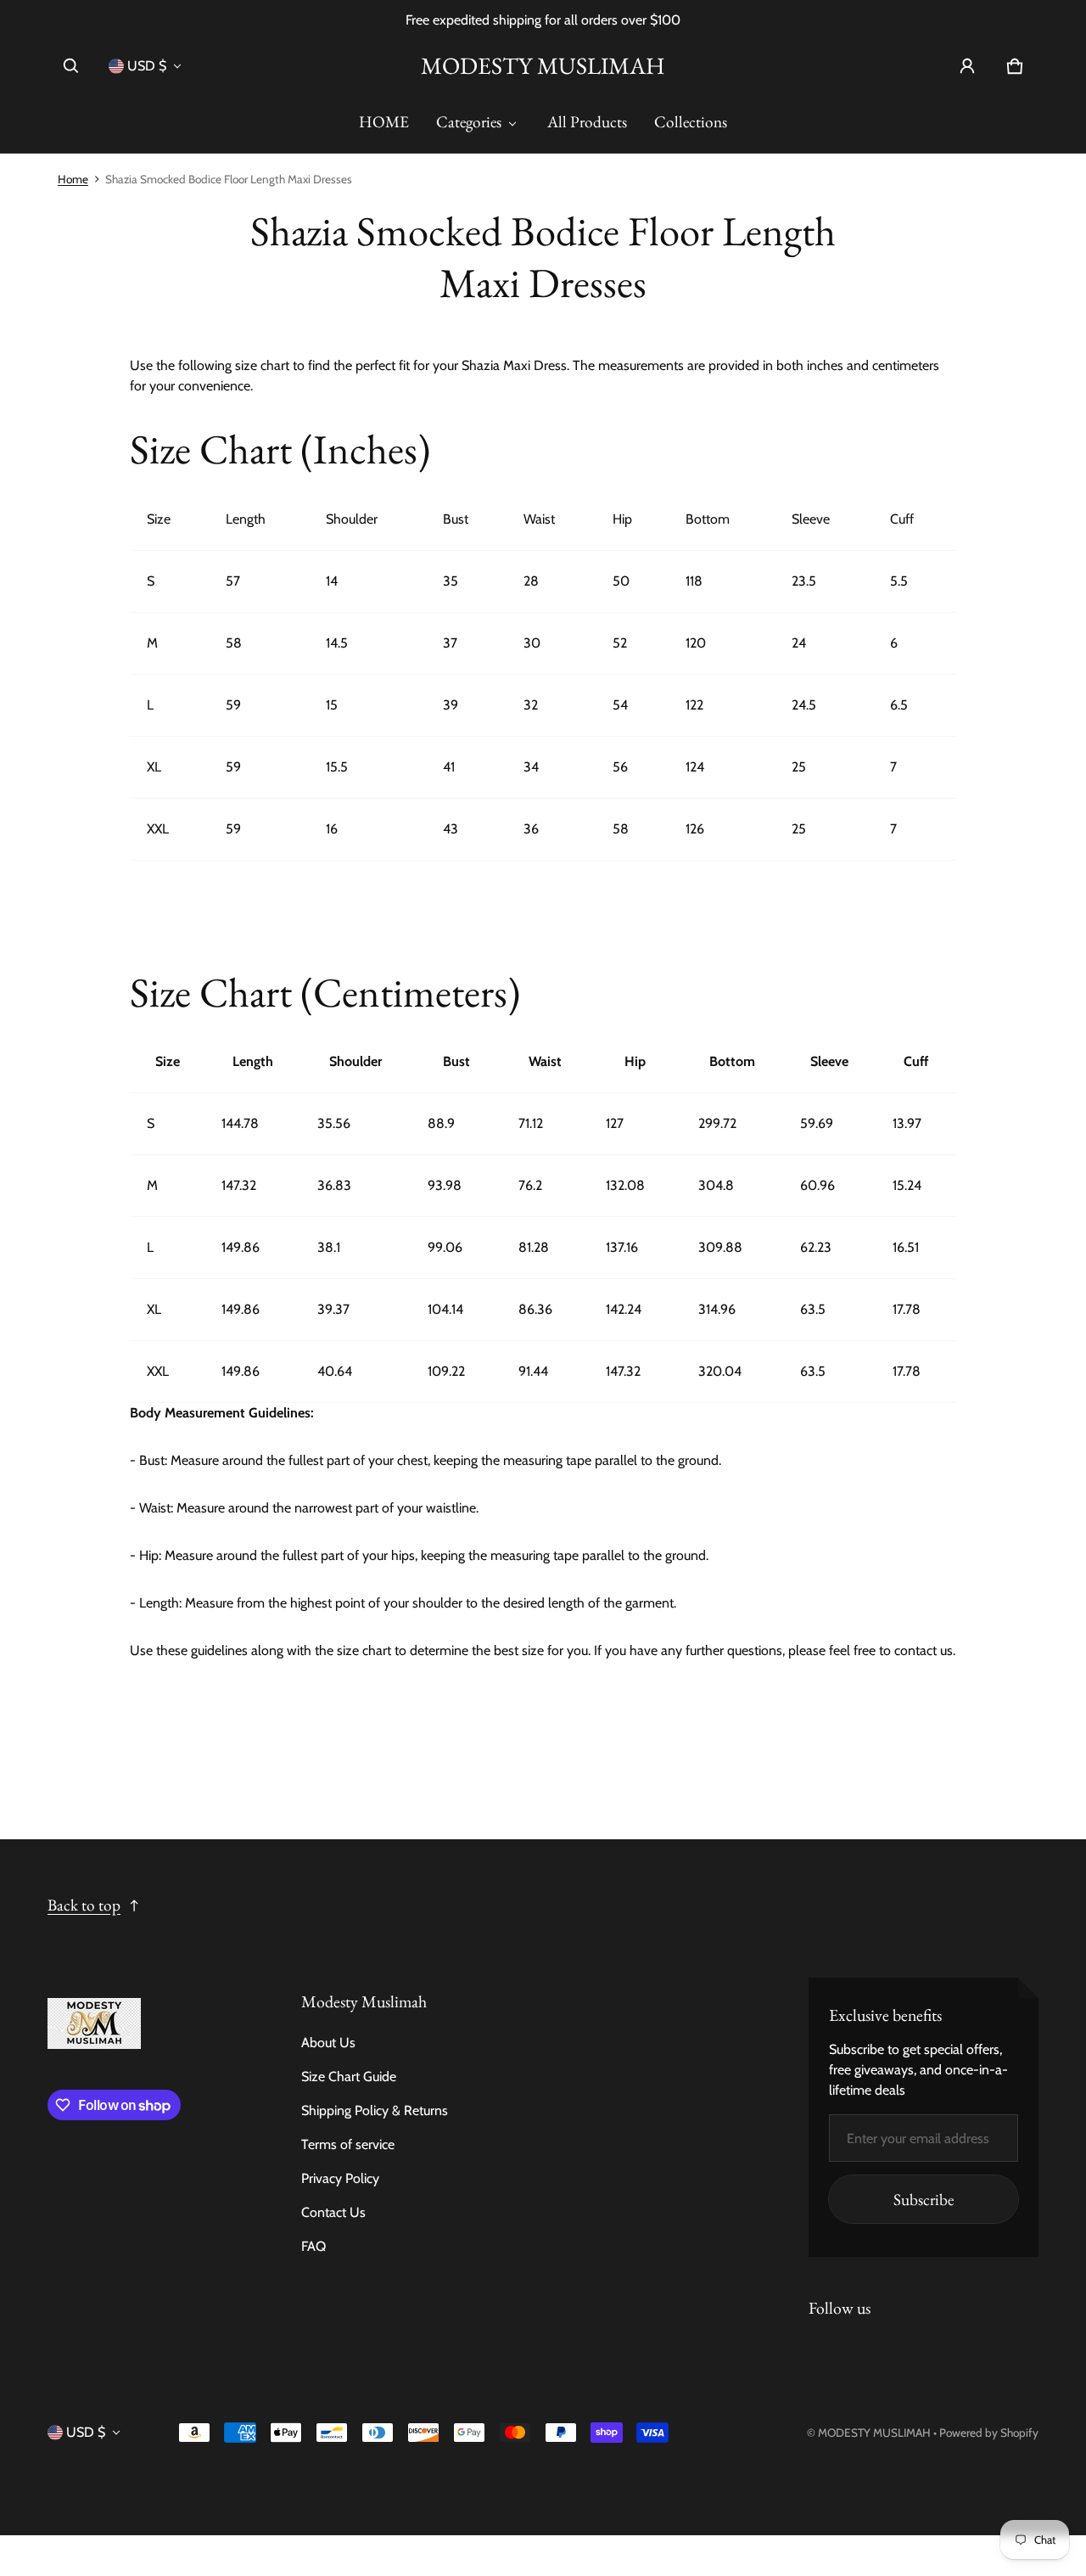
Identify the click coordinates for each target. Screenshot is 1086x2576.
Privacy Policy (340, 2178)
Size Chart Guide (349, 2077)
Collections (691, 122)
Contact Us (333, 2212)
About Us (328, 2043)
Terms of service (348, 2144)
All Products (587, 122)
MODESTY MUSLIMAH (874, 2433)
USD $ (147, 66)
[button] (71, 66)
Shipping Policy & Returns (375, 2110)
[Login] (967, 66)
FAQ (313, 2246)
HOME (384, 122)
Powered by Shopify (989, 2433)
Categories (469, 122)
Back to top (84, 1905)
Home (73, 179)
